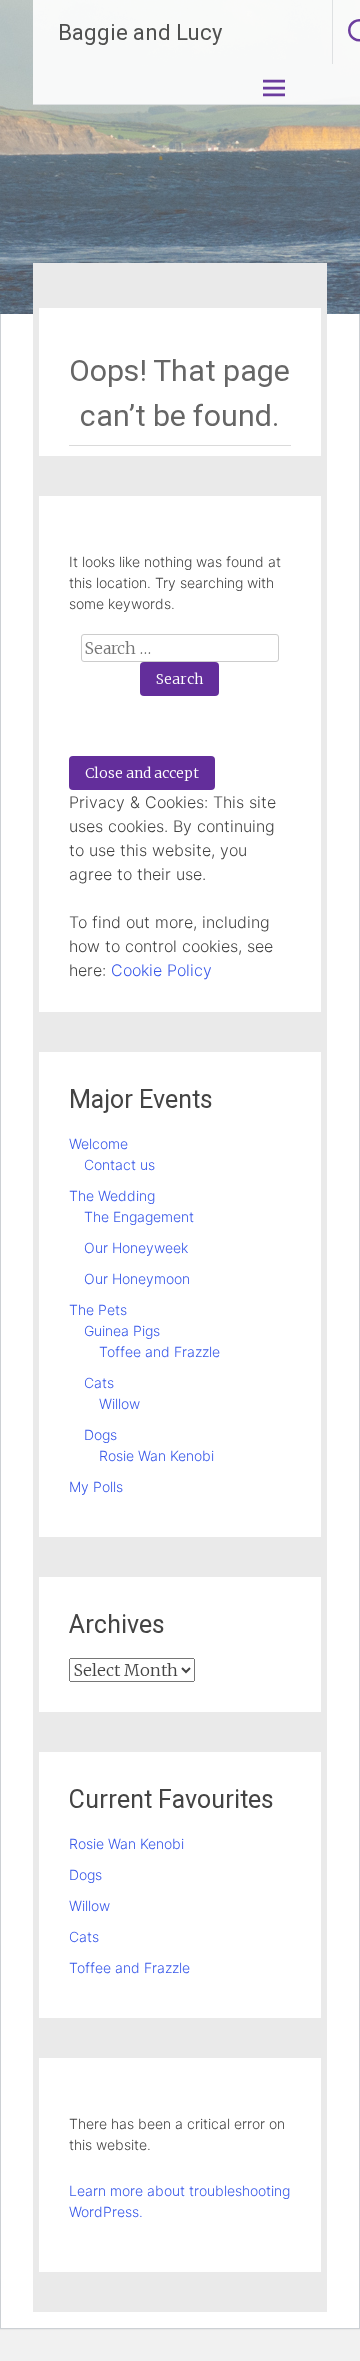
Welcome (98, 1143)
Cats (99, 1382)
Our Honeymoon (137, 1278)
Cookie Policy (161, 970)
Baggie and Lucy (140, 32)
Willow (119, 1403)
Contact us (119, 1164)
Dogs (100, 1434)
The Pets (98, 1309)
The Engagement (139, 1216)
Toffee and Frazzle (159, 1351)
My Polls (96, 1486)
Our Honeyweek (136, 1247)
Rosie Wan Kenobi (156, 1455)
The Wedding (112, 1195)
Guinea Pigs (122, 1330)
